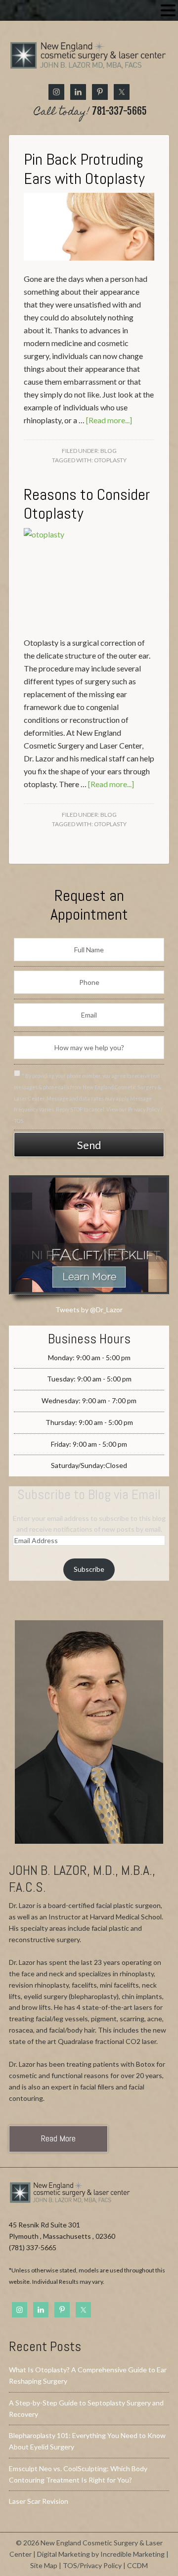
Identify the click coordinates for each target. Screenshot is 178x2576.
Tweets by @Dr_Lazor (89, 1310)
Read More (58, 2138)
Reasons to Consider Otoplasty (87, 504)
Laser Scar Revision (39, 2501)
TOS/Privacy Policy (92, 2565)
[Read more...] (109, 420)
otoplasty (110, 460)
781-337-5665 (90, 112)
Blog (109, 451)
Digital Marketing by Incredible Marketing (101, 2554)
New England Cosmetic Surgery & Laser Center (89, 60)
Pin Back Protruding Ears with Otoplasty (84, 169)
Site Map (44, 2565)
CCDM (137, 2565)
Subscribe (89, 1569)
